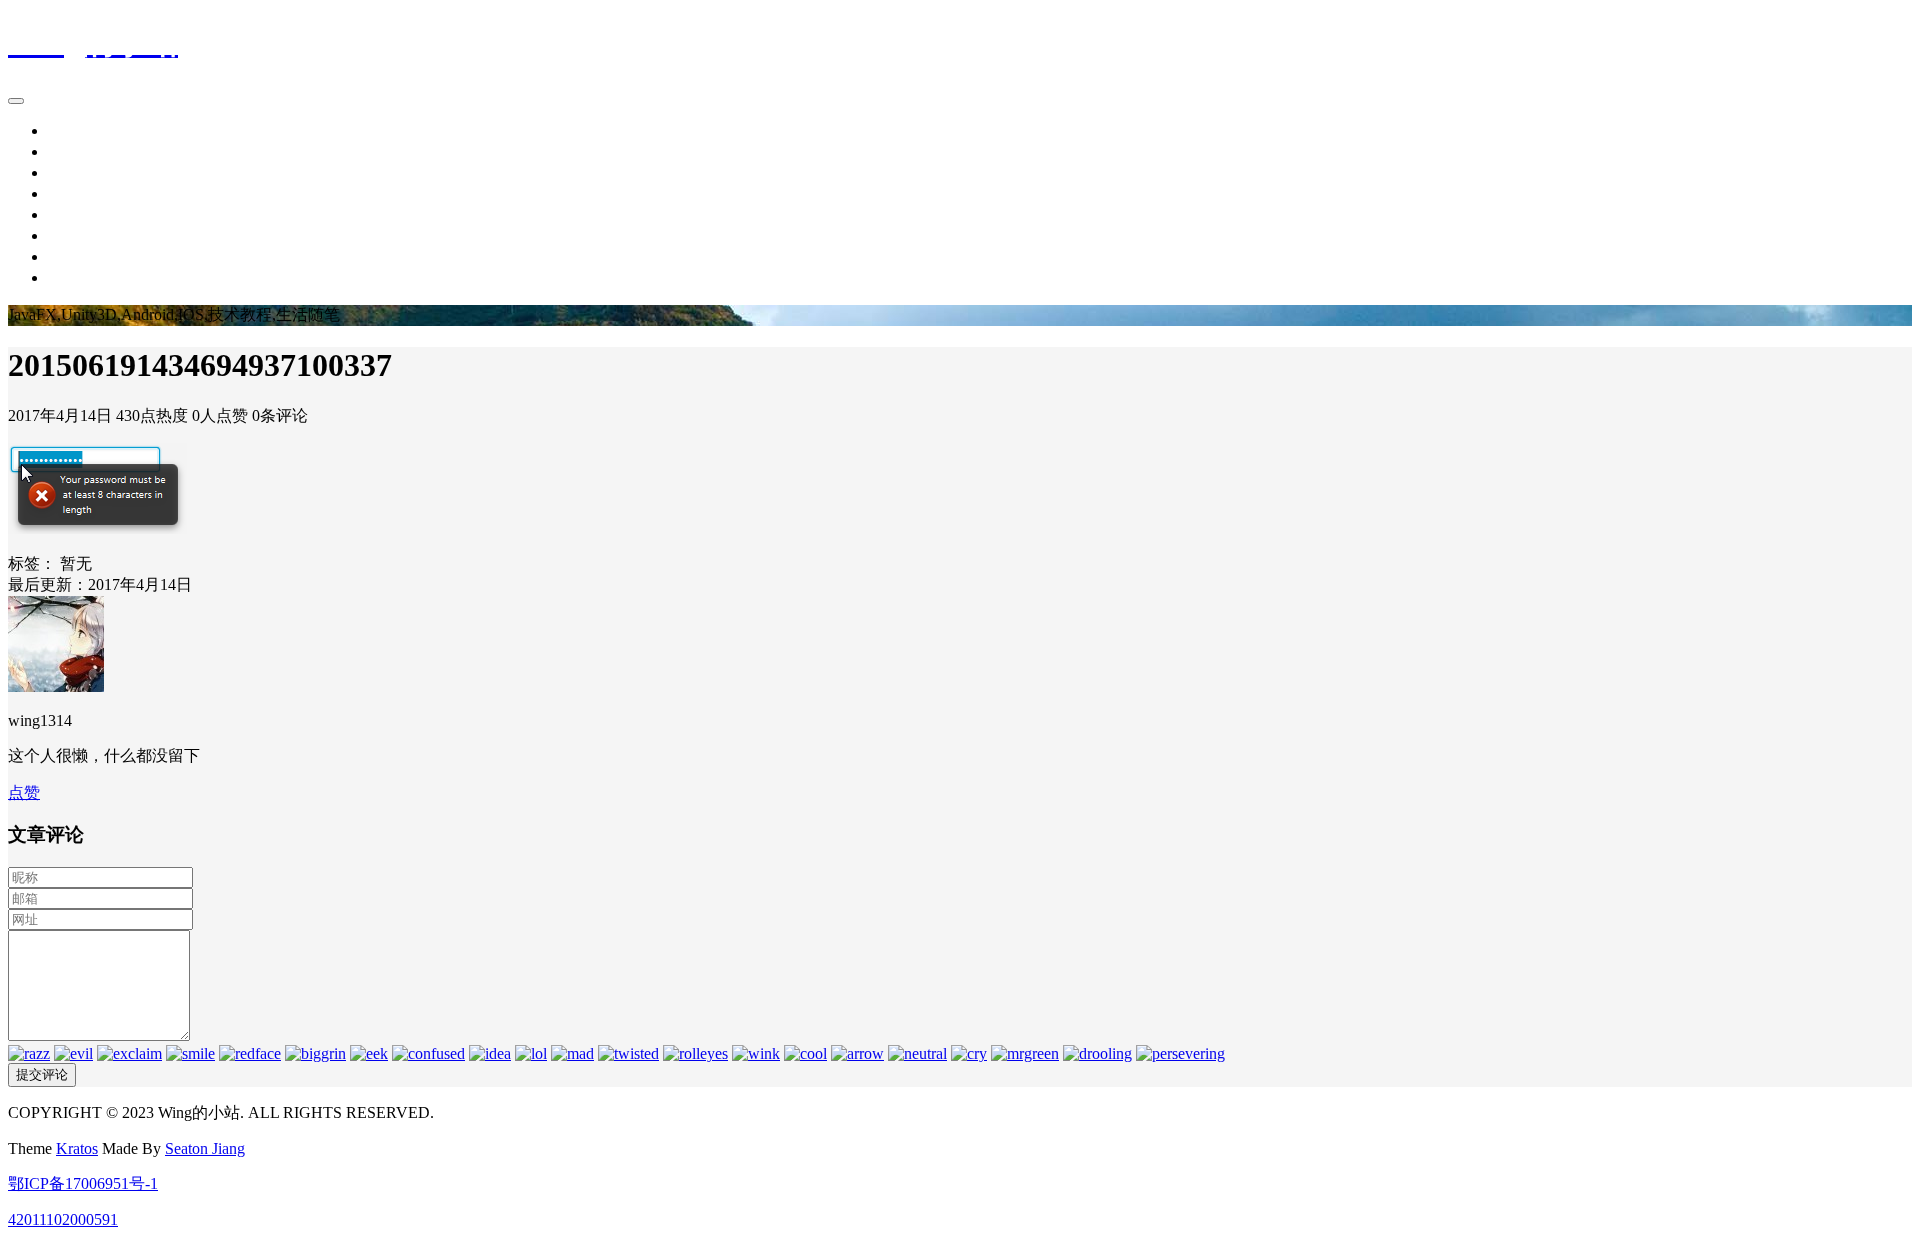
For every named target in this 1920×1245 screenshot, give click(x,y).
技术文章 (80, 172)
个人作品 (80, 235)
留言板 (72, 256)
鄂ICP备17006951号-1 (83, 1183)
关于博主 (80, 277)
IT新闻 (71, 151)
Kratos (77, 1148)
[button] (24, 792)
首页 (64, 130)
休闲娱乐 (80, 214)
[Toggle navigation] (16, 101)
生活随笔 (80, 193)
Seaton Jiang (205, 1148)
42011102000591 (63, 1219)
